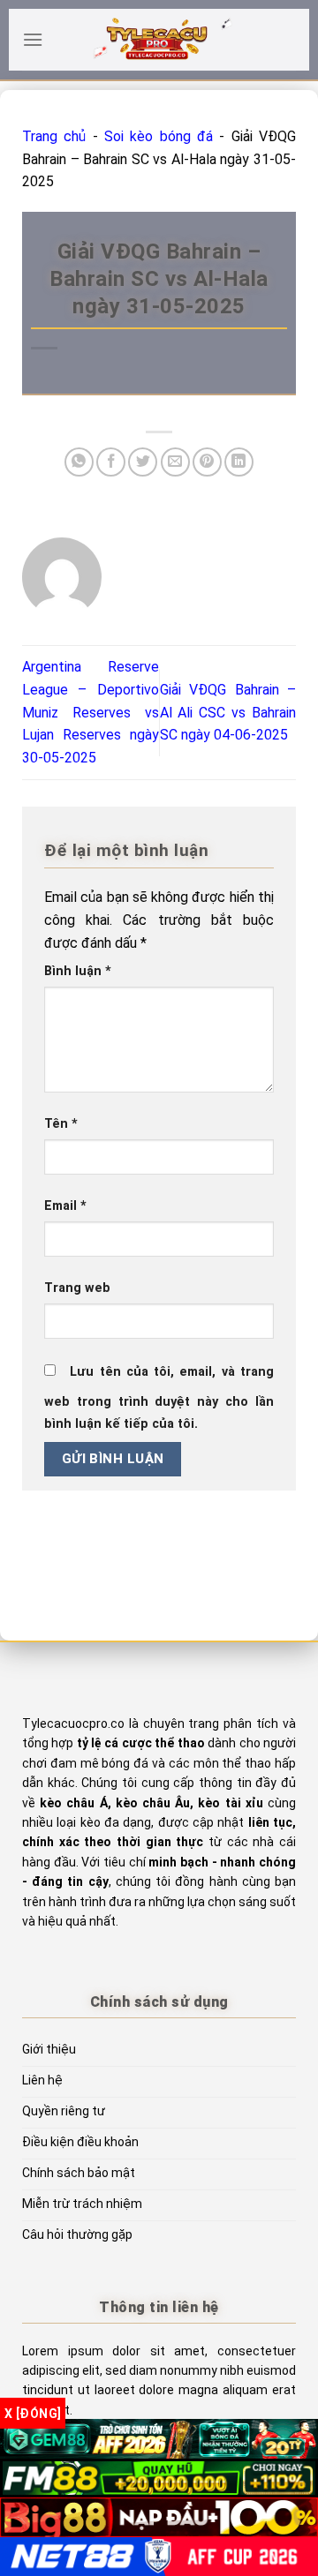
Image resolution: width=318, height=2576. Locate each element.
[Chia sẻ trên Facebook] (111, 462)
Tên (61, 1124)
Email (65, 1206)
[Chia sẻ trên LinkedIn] (239, 462)
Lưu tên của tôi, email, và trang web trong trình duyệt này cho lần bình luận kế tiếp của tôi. (159, 1398)
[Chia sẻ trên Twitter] (143, 462)
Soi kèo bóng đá (159, 136)
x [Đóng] (33, 2414)
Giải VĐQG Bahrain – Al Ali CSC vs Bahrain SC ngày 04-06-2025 (228, 712)
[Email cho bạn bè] (175, 462)
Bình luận (78, 971)
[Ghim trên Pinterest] (207, 462)
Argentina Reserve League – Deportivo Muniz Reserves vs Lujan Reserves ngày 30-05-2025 (91, 712)
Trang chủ (54, 136)
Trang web (77, 1288)
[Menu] (33, 39)
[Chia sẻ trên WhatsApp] (79, 462)
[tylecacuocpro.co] (159, 40)
